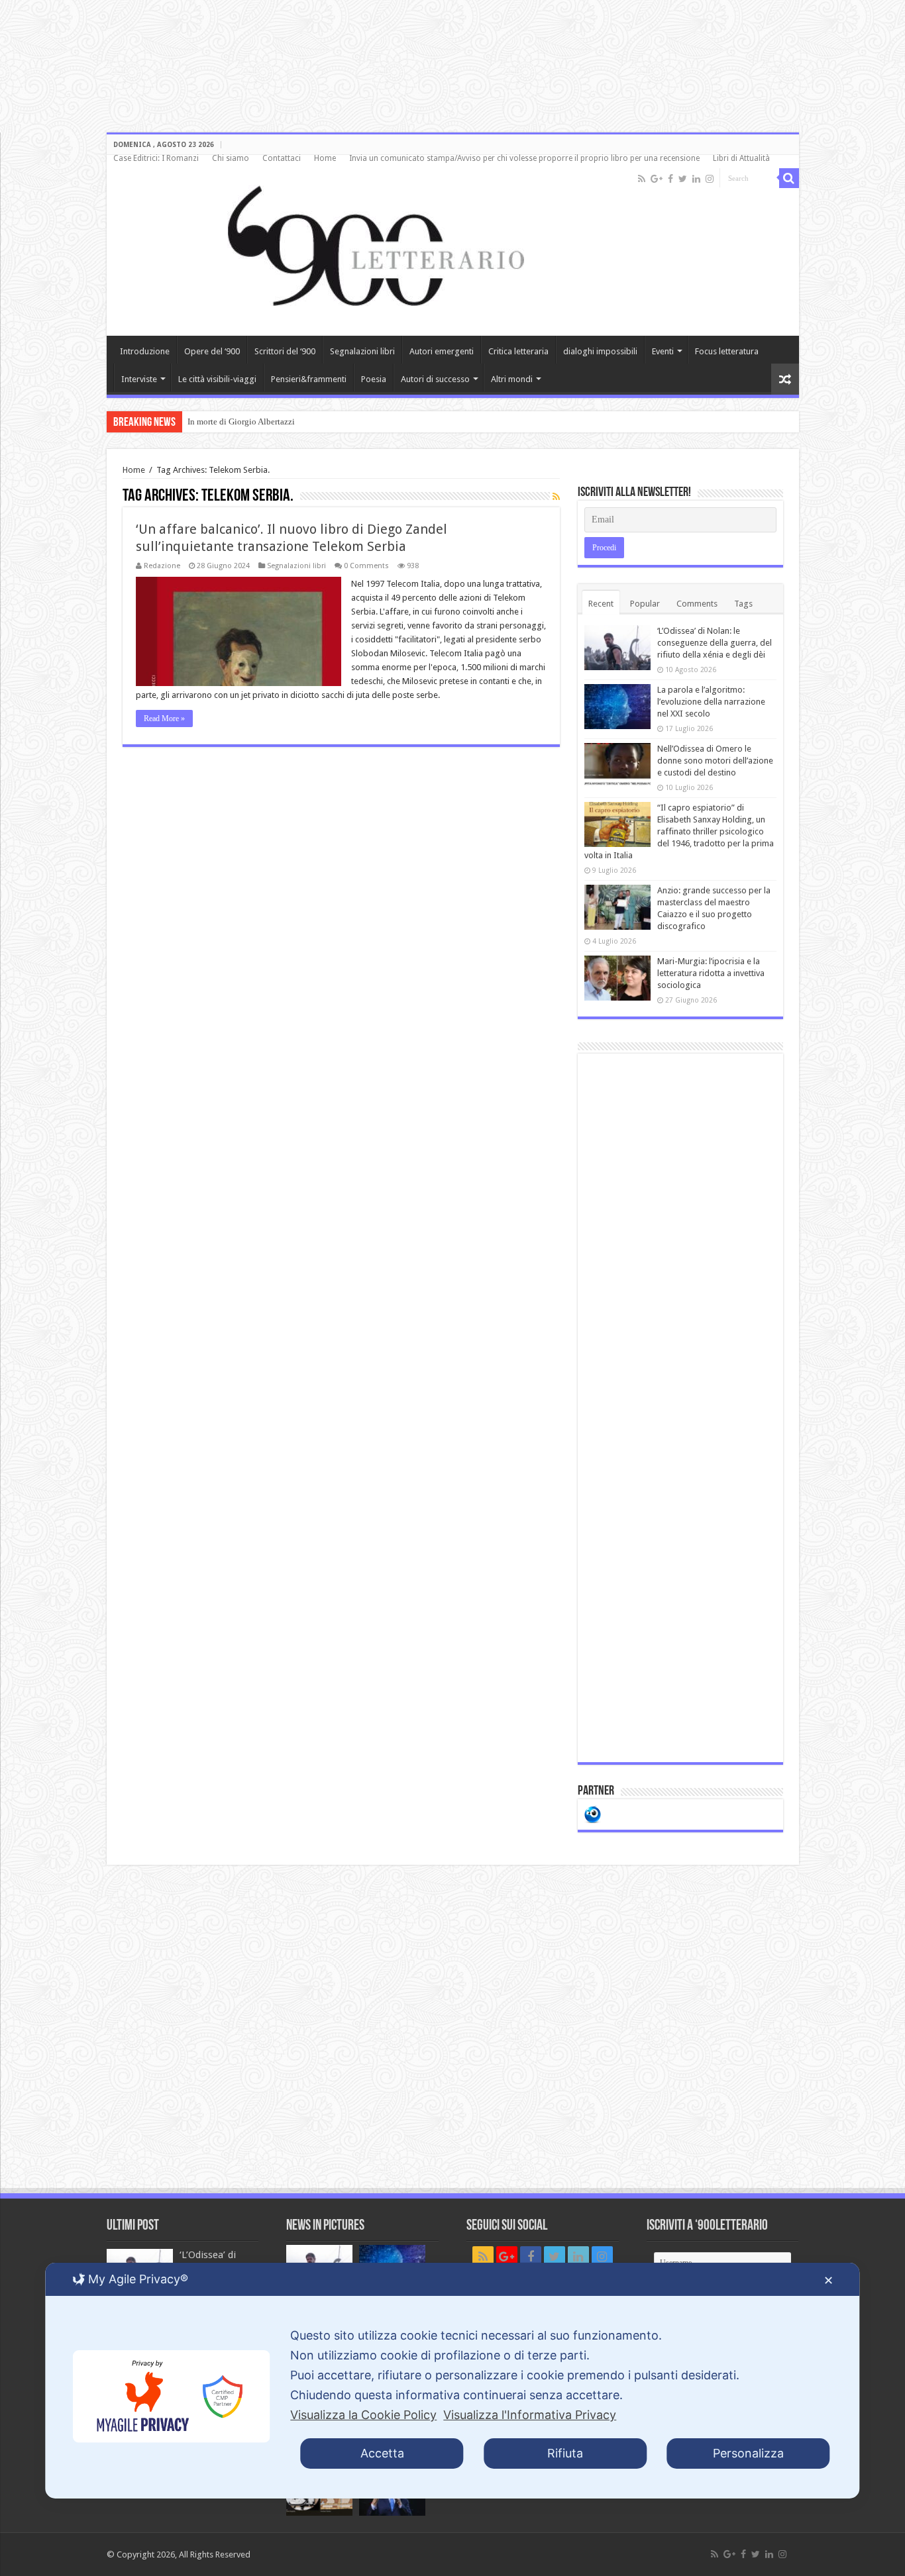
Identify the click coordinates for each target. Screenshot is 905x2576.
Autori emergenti (442, 351)
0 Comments (366, 566)
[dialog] (452, 2381)
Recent (601, 604)
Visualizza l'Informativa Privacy (530, 2415)
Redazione (162, 566)
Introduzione (145, 351)
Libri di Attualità (741, 158)
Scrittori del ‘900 (285, 351)
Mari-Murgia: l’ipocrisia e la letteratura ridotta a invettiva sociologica (711, 973)
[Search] (789, 178)
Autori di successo (435, 379)
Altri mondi (512, 379)
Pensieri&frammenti (309, 379)
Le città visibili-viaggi (217, 379)
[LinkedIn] (696, 179)
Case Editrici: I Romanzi (156, 158)
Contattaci (282, 158)
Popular (645, 604)
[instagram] (710, 179)
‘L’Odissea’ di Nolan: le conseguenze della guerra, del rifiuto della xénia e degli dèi (715, 643)
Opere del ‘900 (212, 351)
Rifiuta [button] (565, 2453)
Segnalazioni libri (362, 351)
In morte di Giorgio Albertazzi (241, 421)
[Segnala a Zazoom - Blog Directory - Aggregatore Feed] (593, 1813)
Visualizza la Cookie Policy (363, 2415)
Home (325, 158)
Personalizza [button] (748, 2453)
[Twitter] (683, 179)
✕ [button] (828, 2280)
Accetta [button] (382, 2453)
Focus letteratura (727, 351)
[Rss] (642, 179)
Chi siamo (231, 158)
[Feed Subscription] (556, 497)
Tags (743, 604)
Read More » (164, 718)
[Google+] (657, 179)
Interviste (139, 379)
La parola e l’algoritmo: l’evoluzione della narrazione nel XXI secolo (711, 702)
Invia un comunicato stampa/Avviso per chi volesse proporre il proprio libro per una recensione (524, 158)
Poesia (374, 379)
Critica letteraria (518, 351)
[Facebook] (670, 179)
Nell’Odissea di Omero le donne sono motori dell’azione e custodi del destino (715, 761)
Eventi (663, 351)
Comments (697, 604)
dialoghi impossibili (600, 351)
